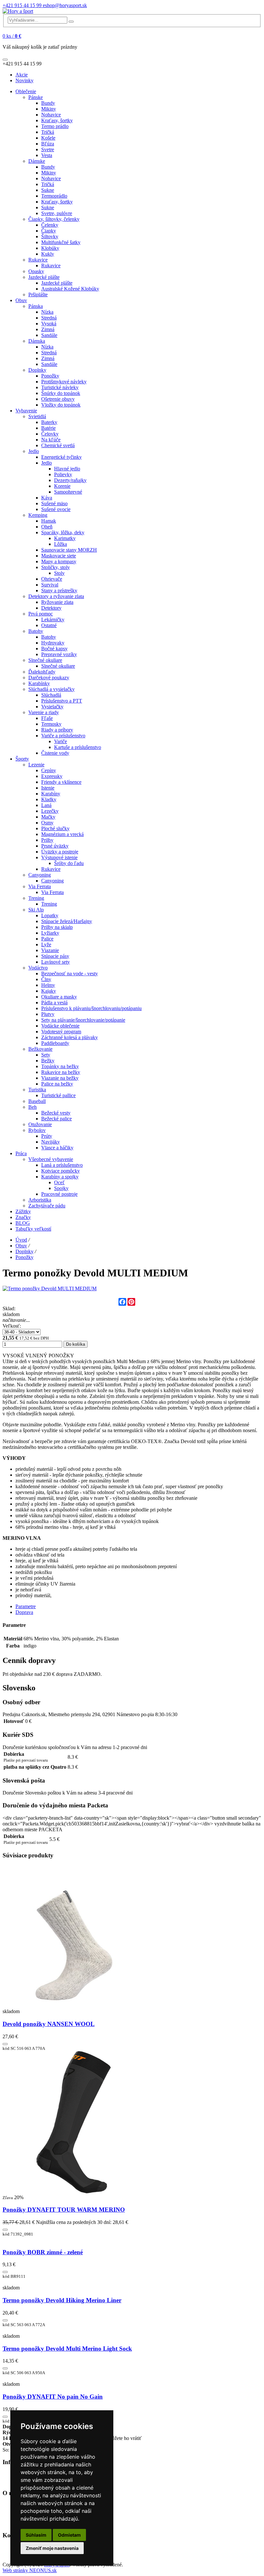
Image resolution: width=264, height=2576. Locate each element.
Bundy (48, 103)
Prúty (47, 1136)
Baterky (49, 422)
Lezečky (50, 811)
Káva (47, 498)
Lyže (46, 944)
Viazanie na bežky (60, 1078)
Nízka (47, 312)
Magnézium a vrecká (62, 834)
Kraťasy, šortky (57, 120)
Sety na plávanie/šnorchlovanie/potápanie (83, 1020)
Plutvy (48, 1014)
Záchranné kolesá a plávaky (70, 1037)
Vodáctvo (38, 968)
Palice (47, 939)
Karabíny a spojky (60, 1177)
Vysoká (49, 324)
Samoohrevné (68, 492)
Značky (23, 1217)
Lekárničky (53, 619)
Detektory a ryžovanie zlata (56, 596)
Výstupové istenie (59, 857)
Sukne (48, 190)
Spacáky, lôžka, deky (63, 532)
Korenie (62, 486)
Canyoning (40, 875)
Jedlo (34, 451)
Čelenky (50, 225)
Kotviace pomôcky (61, 1171)
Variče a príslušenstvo (63, 736)
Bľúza (48, 144)
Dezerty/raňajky (70, 480)
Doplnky (37, 370)
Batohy (36, 631)
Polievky (63, 474)
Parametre (26, 1606)
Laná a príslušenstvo (62, 1165)
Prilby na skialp (57, 927)
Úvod (21, 1240)
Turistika (37, 1090)
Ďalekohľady (42, 672)
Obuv (21, 300)
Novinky (24, 80)
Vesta (47, 155)
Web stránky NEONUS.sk (30, 2570)
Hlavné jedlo (67, 469)
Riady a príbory (57, 730)
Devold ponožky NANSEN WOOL (49, 2024)
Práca (21, 1153)
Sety (46, 1055)
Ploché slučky (55, 828)
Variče (61, 741)
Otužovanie (40, 1124)
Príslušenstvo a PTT (62, 701)
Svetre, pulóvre (57, 213)
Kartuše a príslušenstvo (78, 747)
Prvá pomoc (41, 614)
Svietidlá (37, 416)
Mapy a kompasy (59, 561)
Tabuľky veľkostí (33, 1229)
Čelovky (50, 434)
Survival (50, 585)
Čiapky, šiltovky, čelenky (54, 219)
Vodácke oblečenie (60, 1026)
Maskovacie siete (59, 556)
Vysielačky (52, 707)
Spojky (61, 1188)
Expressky (52, 776)
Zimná (48, 329)
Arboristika (40, 1200)
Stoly (59, 573)
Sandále (49, 335)
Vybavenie (26, 411)
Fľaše (47, 718)
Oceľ (59, 1182)
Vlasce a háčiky (57, 1148)
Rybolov (37, 1130)
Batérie (48, 428)
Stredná (49, 318)
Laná (46, 805)
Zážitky (23, 1211)
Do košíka (75, 1344)
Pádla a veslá (54, 1003)
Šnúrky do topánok (61, 393)
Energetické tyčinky (61, 457)
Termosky (51, 724)
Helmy (48, 985)
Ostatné (49, 625)
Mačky (48, 817)
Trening (36, 898)
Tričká (48, 132)
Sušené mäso (54, 503)
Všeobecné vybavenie (51, 1159)
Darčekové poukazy (49, 678)
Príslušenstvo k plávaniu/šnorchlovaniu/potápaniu (91, 1008)
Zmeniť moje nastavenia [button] (52, 2548)
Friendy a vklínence (61, 782)
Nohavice (51, 115)
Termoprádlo (54, 196)
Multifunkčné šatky (61, 242)
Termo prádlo (55, 126)
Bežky (48, 1061)
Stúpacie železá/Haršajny (67, 921)
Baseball (37, 1101)
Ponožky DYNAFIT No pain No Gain (53, 2397)
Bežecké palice (57, 1119)
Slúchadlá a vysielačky (52, 689)
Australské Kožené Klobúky (70, 289)
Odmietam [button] (69, 2535)
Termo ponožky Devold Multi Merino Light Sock (67, 2349)
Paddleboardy (55, 1043)
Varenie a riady (44, 712)
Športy (22, 759)
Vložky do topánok (61, 405)
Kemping (38, 515)
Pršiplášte (38, 295)
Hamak (49, 521)
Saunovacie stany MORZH (69, 550)
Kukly (48, 254)
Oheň (47, 527)
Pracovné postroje (59, 1194)
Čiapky (49, 231)
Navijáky (51, 1142)
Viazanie (50, 950)
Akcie (22, 75)
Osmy (47, 823)
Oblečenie (26, 91)
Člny (46, 979)
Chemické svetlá (58, 445)
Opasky (36, 271)
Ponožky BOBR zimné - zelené (43, 2252)
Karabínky (39, 683)
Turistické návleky (60, 387)
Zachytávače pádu (47, 1206)
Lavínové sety (56, 962)
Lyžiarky (50, 933)
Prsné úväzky (55, 846)
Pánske (36, 97)
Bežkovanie (40, 1049)
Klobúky (50, 248)
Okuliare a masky (59, 997)
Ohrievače (52, 579)
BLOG (23, 1223)
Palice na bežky (57, 1084)
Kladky (49, 799)
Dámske (37, 161)
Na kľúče (51, 440)
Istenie (48, 788)
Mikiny (49, 109)
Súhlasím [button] (36, 2535)
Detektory (51, 608)
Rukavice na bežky (61, 1072)
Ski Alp (36, 910)
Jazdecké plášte (44, 277)
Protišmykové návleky (64, 382)
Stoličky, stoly (56, 567)
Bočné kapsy (54, 649)
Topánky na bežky (60, 1066)
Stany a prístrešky (59, 590)
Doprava (24, 1612)
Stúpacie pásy (55, 956)
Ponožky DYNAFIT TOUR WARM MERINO (64, 2210)
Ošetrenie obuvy (58, 399)
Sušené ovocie (56, 509)
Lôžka (61, 544)
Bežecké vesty (56, 1113)
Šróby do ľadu (69, 863)
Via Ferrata (40, 886)
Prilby (47, 840)
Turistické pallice (58, 1095)
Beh (33, 1107)
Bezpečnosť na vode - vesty (70, 973)
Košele (48, 138)
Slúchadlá (51, 695)
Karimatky (65, 538)
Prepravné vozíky (59, 654)
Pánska (36, 306)
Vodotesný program (61, 1032)
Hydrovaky (53, 643)
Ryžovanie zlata (57, 602)
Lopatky (50, 915)
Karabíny (51, 794)
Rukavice (38, 260)
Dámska (37, 341)
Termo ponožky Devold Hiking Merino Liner (62, 2300)
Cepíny (49, 770)
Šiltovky (50, 236)
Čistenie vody (55, 753)
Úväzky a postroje (60, 852)
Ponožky (50, 376)
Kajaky (49, 991)
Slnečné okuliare (45, 660)
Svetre (48, 149)
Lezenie (36, 765)
